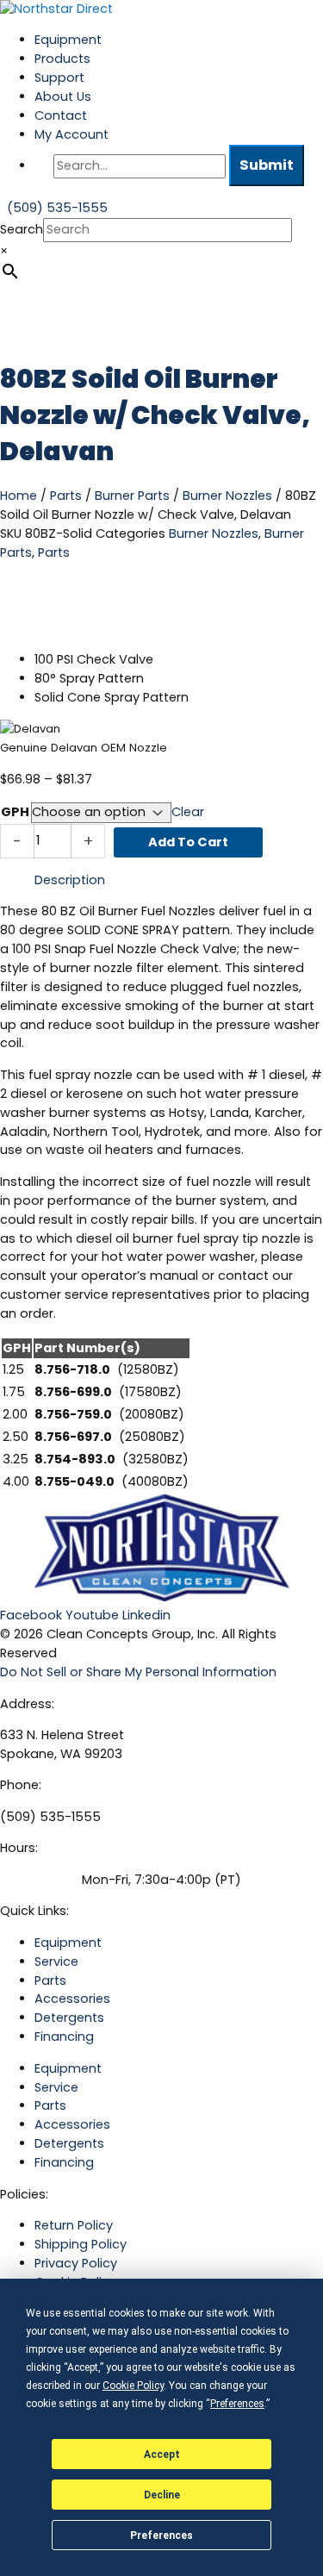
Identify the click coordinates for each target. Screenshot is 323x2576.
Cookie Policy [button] (133, 2386)
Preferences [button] (237, 2404)
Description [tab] (70, 880)
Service (56, 1962)
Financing (64, 2036)
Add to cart (188, 842)
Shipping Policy (81, 2244)
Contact (61, 115)
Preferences (161, 2535)
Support (59, 78)
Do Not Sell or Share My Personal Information (138, 1672)
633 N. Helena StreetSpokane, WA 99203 (62, 1744)
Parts (66, 496)
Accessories (72, 1999)
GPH (15, 812)
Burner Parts (132, 496)
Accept (162, 2454)
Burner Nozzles (227, 496)
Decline (162, 2495)
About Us (63, 97)
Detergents (69, 2018)
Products (62, 59)
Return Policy (74, 2225)
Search (22, 229)
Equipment (68, 40)
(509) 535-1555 (50, 1817)
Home (19, 496)
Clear (188, 812)
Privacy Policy (76, 2263)
